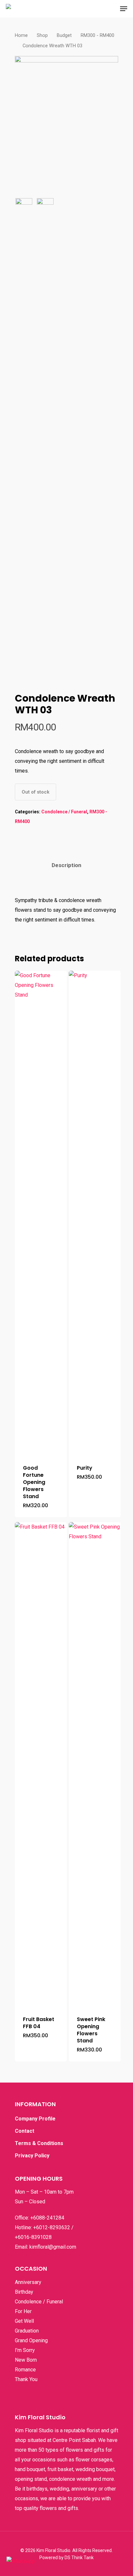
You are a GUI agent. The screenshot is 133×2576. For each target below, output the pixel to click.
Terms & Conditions (39, 2143)
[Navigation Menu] (124, 9)
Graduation (27, 2331)
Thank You (26, 2379)
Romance (25, 2370)
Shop (42, 35)
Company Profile (35, 2119)
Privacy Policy (32, 2156)
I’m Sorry (25, 2350)
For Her (23, 2311)
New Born (26, 2360)
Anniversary (28, 2282)
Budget (64, 35)
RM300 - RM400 (97, 35)
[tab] (66, 865)
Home (21, 35)
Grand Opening (31, 2340)
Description (66, 865)
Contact (25, 2131)
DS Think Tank (79, 2558)
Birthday (24, 2292)
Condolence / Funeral (64, 812)
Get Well (24, 2321)
